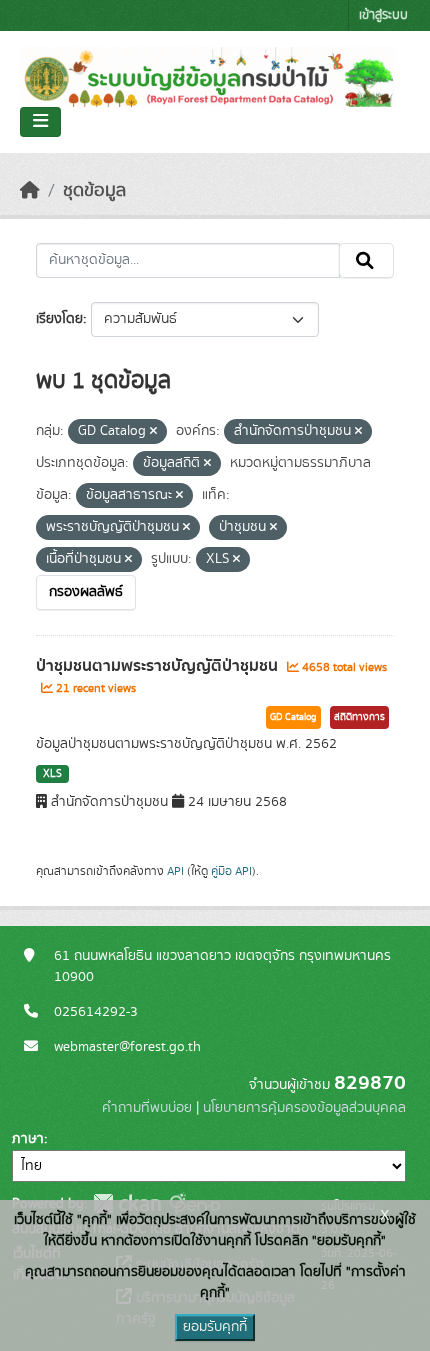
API (175, 871)
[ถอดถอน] (153, 432)
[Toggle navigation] (40, 122)
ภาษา (28, 1139)
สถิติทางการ (359, 717)
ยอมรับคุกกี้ (215, 1327)
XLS (52, 774)
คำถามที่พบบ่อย (147, 1108)
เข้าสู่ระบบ (383, 15)
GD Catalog (293, 717)
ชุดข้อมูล (94, 191)
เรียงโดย (59, 319)
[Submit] (366, 261)
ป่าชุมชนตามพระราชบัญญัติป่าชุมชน (159, 666)
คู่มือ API (231, 871)
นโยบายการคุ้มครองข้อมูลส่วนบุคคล (304, 1108)
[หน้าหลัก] (30, 191)
